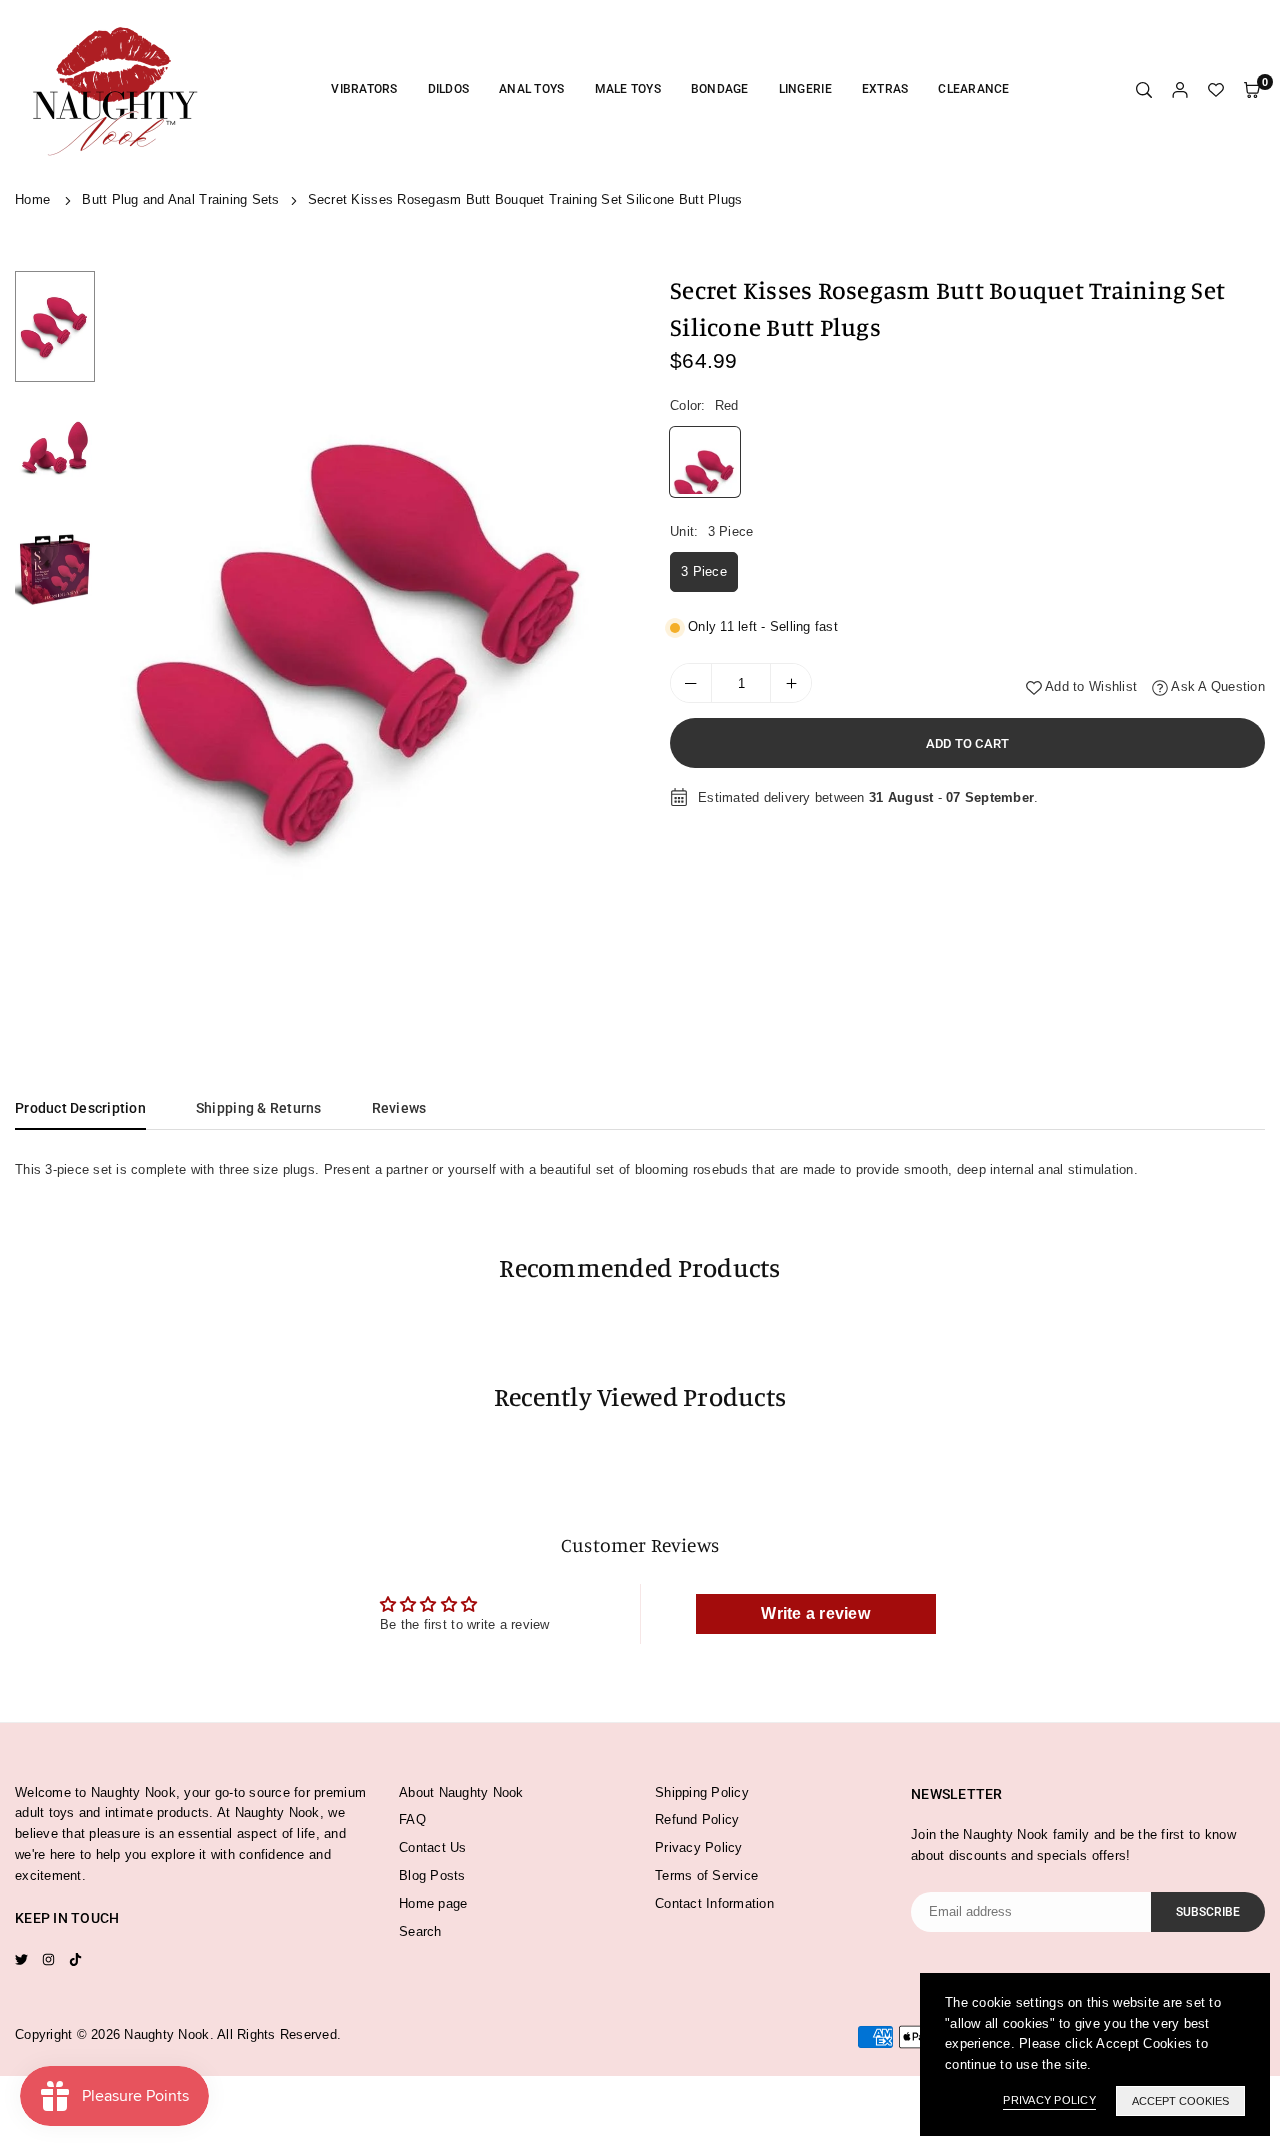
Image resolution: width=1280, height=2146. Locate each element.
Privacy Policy (699, 1847)
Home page (433, 1903)
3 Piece (704, 571)
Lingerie (805, 89)
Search (420, 1931)
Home (32, 199)
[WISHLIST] (1216, 90)
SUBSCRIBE (1208, 1912)
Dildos (449, 89)
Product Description (80, 1108)
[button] (597, 640)
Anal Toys (531, 89)
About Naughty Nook (461, 1792)
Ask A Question (1216, 686)
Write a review (815, 1613)
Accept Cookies (1180, 2101)
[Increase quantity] (791, 683)
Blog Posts (432, 1875)
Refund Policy (697, 1819)
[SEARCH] (1144, 90)
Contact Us (433, 1847)
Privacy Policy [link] (1049, 2100)
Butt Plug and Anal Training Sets (180, 199)
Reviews (399, 1108)
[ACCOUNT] (1180, 90)
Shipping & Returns (259, 1108)
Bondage (720, 89)
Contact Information (714, 1903)
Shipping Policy (702, 1792)
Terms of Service (706, 1875)
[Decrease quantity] (691, 683)
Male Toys (628, 89)
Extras (885, 89)
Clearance (973, 89)
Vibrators (364, 89)
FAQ (412, 1819)
